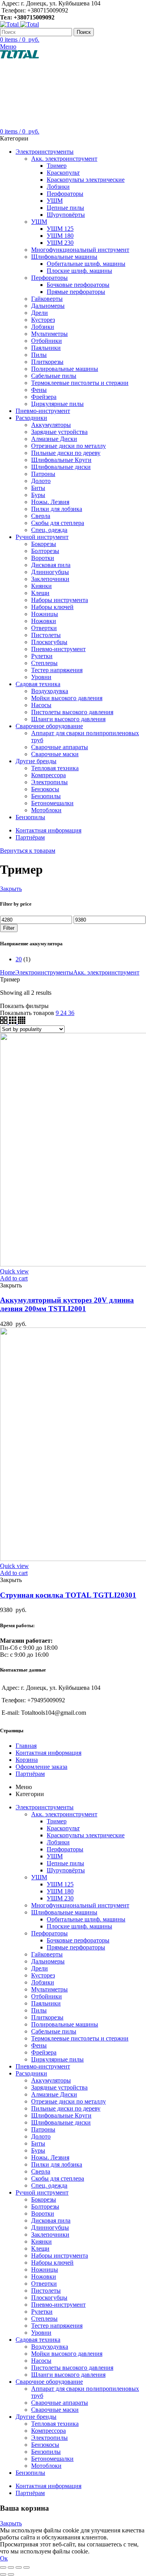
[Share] (11, 2567)
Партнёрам (30, 1774)
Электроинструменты (44, 972)
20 (19, 959)
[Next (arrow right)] (11, 2574)
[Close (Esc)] (3, 2567)
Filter (9, 928)
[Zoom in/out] (26, 2567)
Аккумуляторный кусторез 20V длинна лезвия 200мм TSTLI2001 (67, 1304)
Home (8, 972)
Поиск (84, 32)
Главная (26, 1746)
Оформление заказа (41, 1767)
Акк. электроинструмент (106, 972)
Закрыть (11, 889)
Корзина (27, 1760)
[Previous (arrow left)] (3, 2574)
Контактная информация (48, 1753)
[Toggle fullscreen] (19, 2567)
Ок (4, 2558)
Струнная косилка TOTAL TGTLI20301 (68, 1595)
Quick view (14, 1271)
